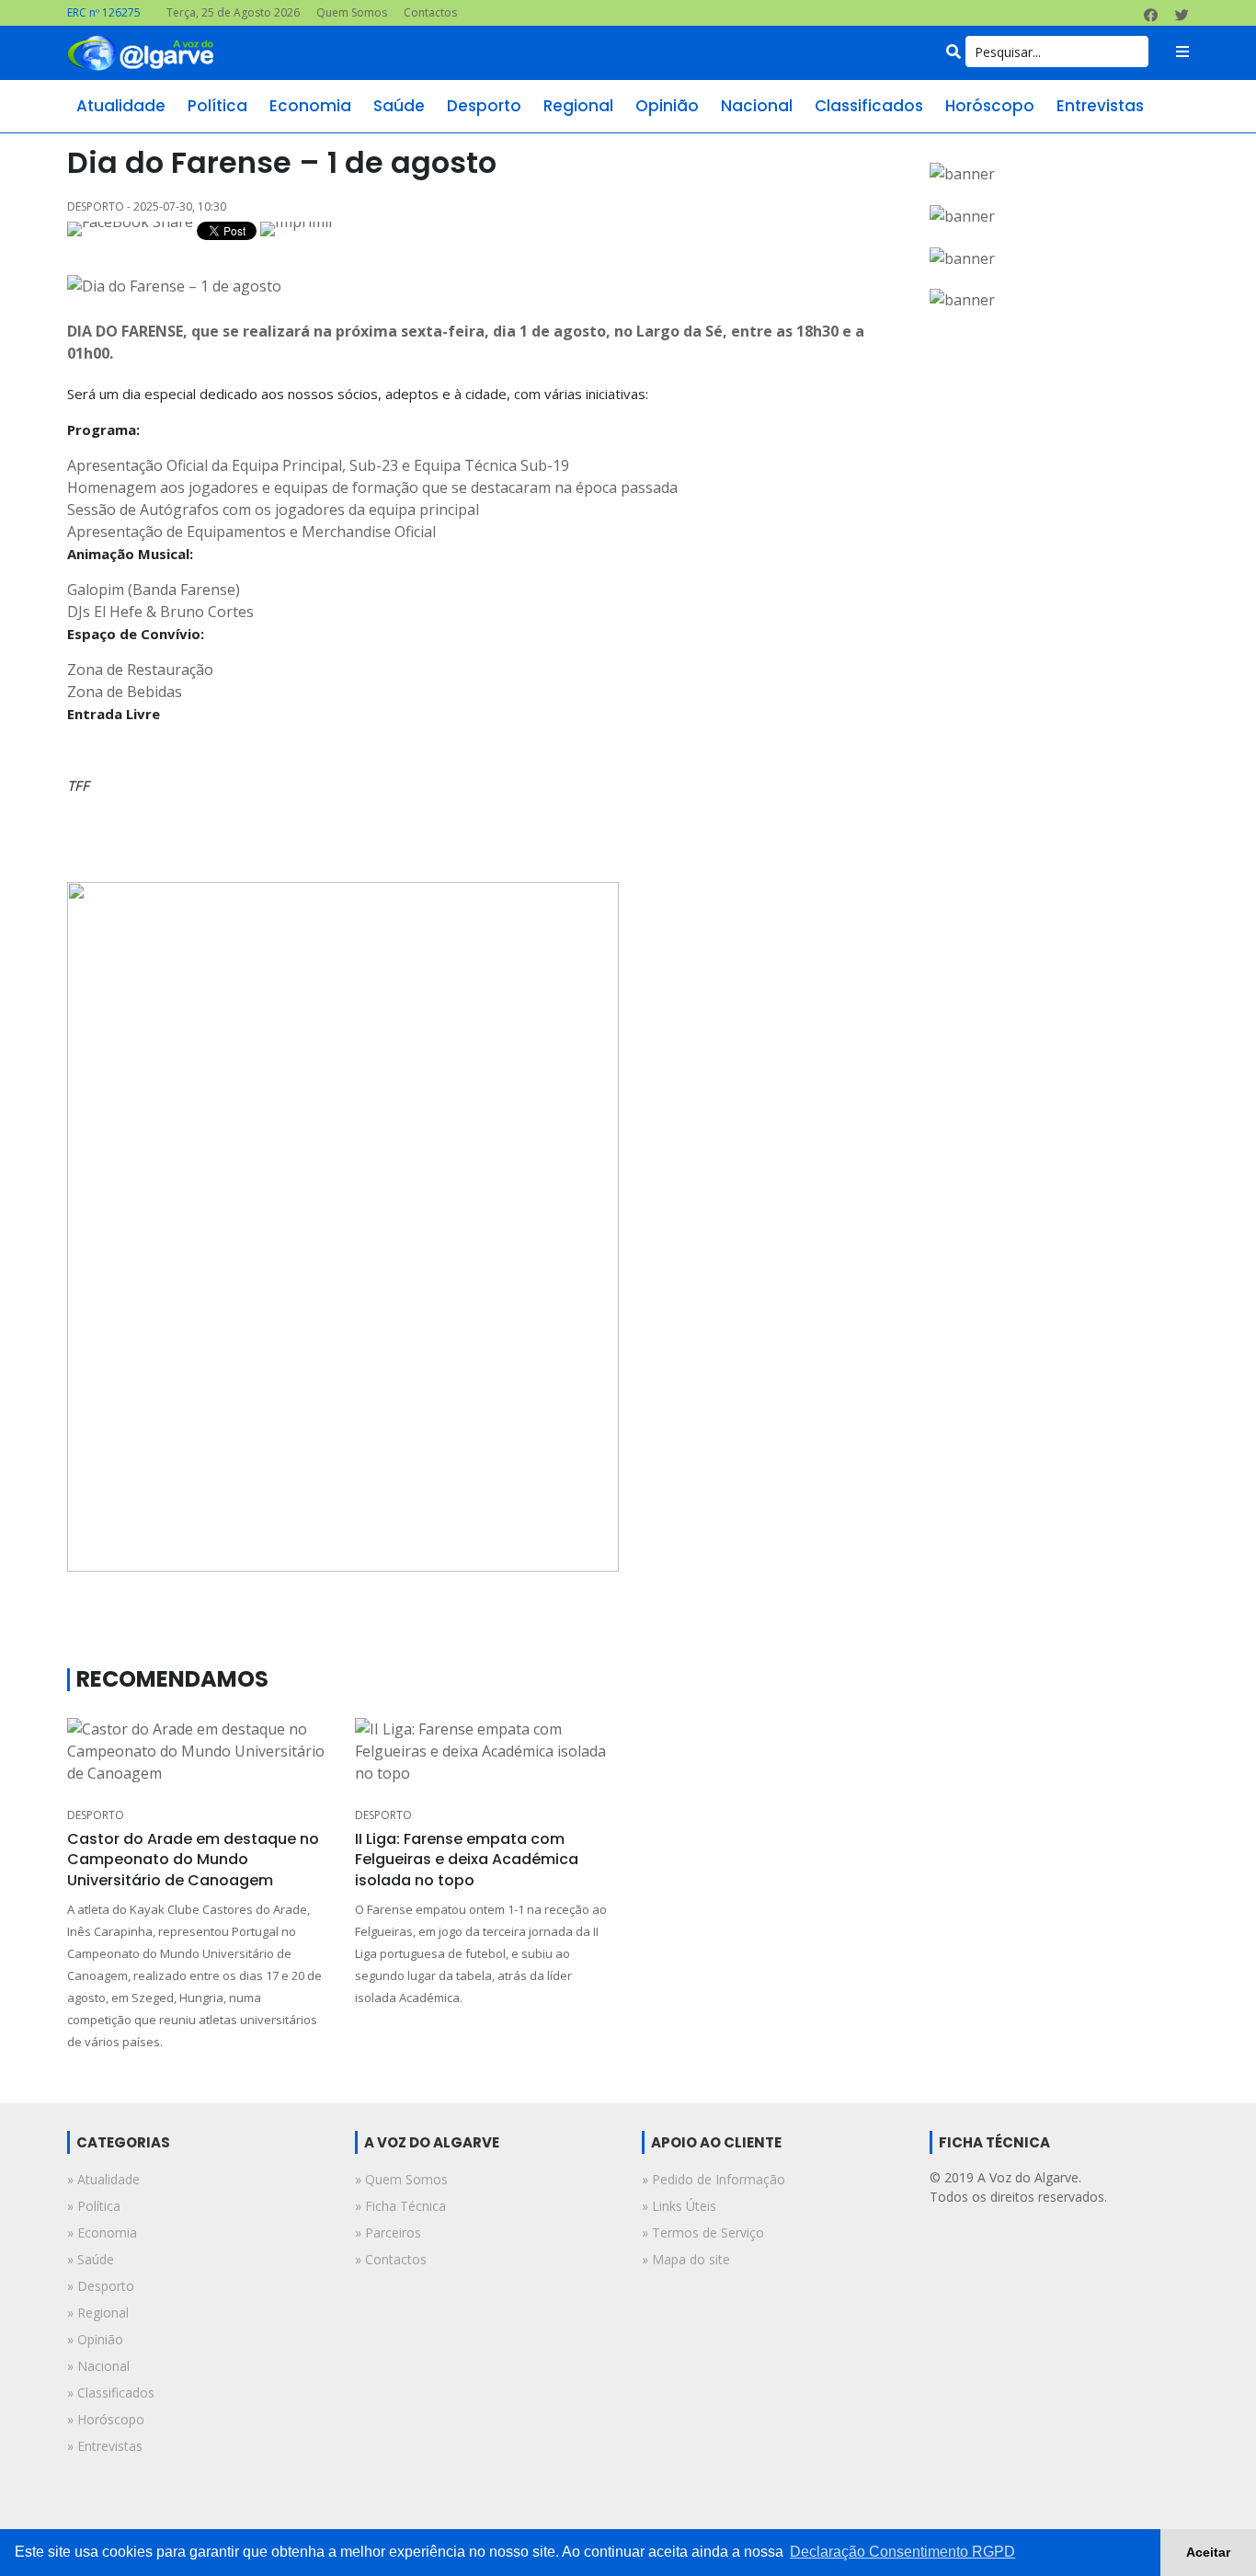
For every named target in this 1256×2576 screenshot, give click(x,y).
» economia (102, 2233)
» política (94, 2206)
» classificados (111, 2393)
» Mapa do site (686, 2259)
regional (578, 106)
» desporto (101, 2286)
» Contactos (391, 2259)
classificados (869, 106)
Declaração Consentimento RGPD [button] (902, 2552)
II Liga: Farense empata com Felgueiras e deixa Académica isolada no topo (467, 1860)
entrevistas (1100, 106)
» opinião (95, 2339)
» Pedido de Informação (714, 2179)
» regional (98, 2313)
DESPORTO (96, 1815)
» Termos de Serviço (703, 2233)
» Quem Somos (401, 2179)
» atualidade (103, 2179)
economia (310, 106)
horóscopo (990, 106)
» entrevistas (105, 2446)
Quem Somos (352, 12)
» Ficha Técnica (400, 2206)
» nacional (98, 2366)
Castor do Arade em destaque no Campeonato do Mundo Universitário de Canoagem (193, 1860)
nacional (757, 106)
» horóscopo (106, 2419)
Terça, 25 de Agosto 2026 (233, 12)
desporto (484, 106)
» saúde (91, 2259)
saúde (399, 106)
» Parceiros (388, 2233)
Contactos (430, 12)
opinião (667, 106)
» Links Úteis (679, 2206)
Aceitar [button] (1208, 2552)
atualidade (121, 106)
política (217, 106)
